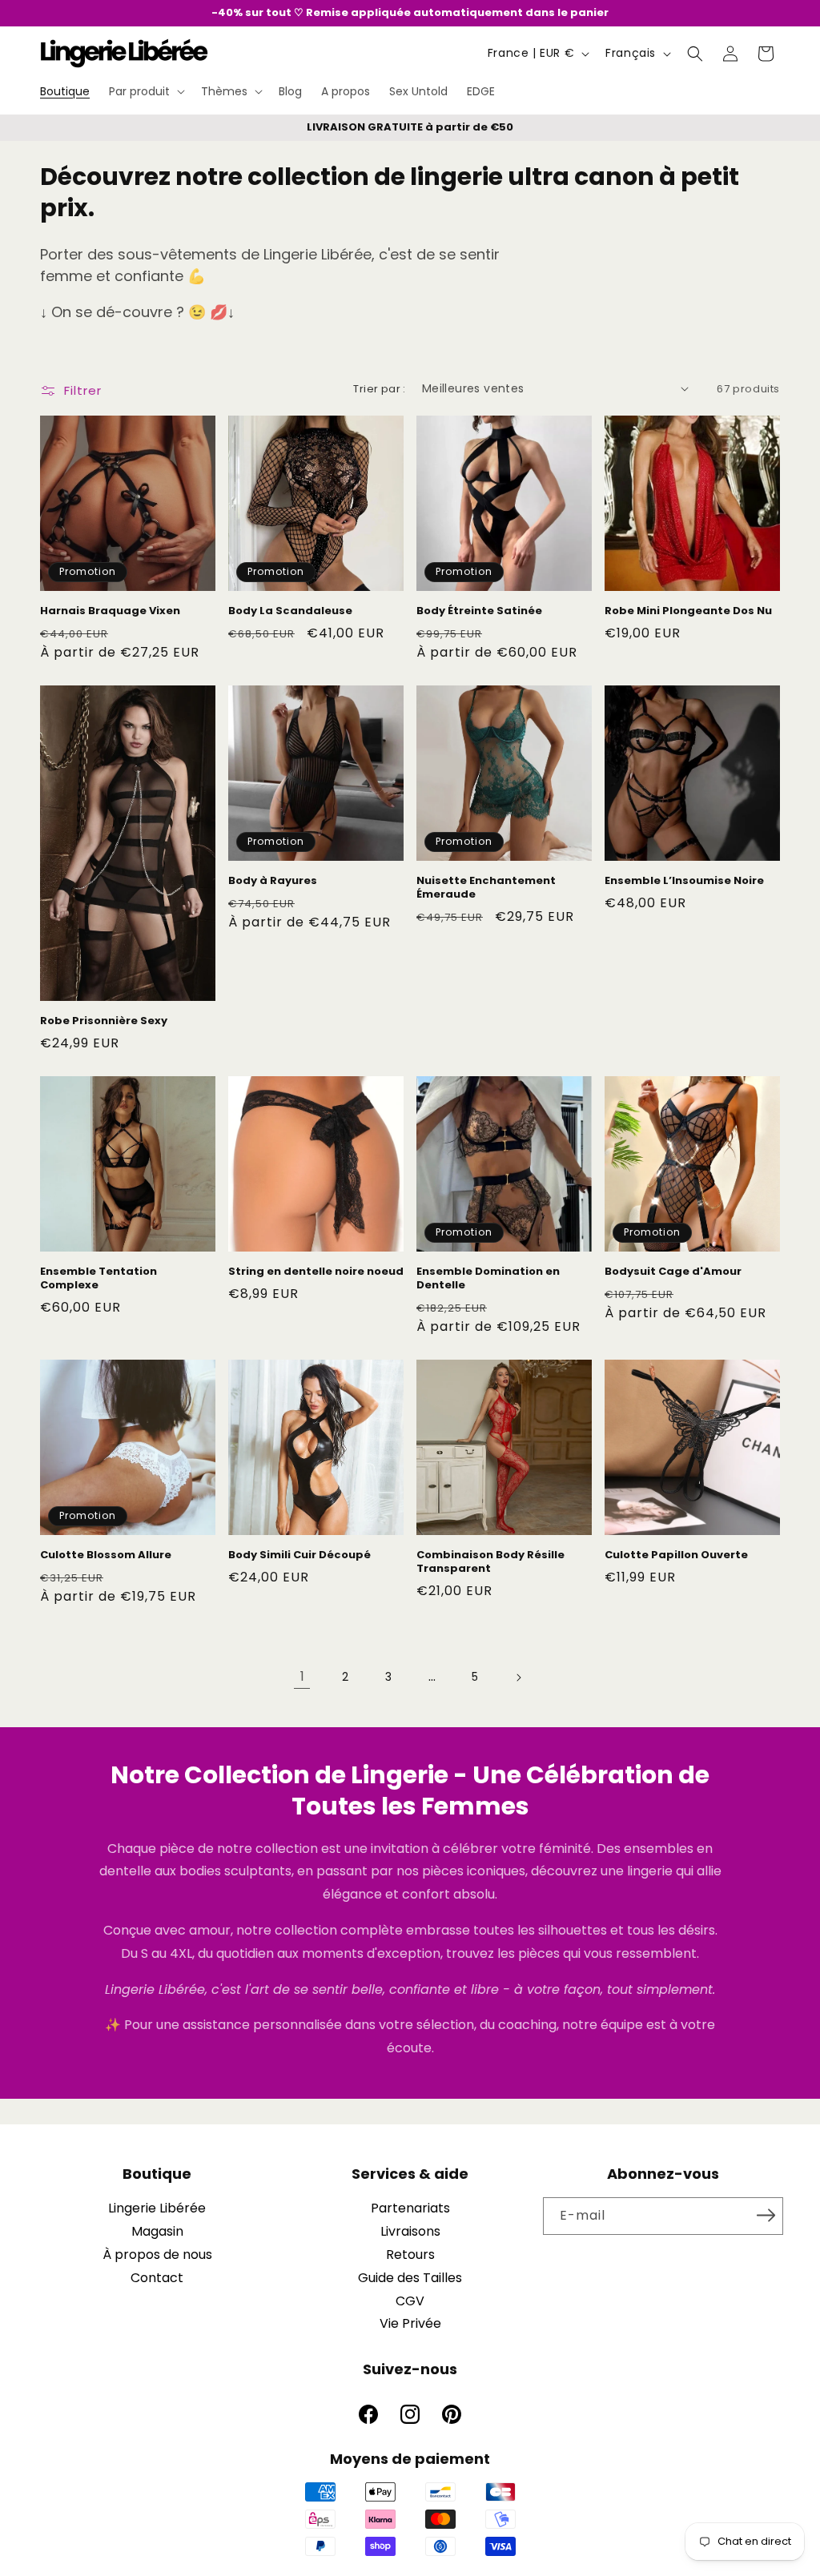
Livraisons (410, 2231)
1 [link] (302, 1676)
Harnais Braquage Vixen (110, 611)
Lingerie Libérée (157, 2208)
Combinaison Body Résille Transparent (490, 1562)
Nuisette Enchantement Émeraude (486, 888)
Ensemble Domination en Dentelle (488, 1279)
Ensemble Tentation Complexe (98, 1279)
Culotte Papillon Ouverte (676, 1555)
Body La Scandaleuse (290, 611)
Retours (410, 2255)
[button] (145, 91)
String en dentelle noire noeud (316, 1272)
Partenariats (410, 2208)
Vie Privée (410, 2323)
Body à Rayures (273, 881)
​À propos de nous (157, 2255)
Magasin (157, 2231)
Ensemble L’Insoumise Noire (684, 881)
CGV (410, 2301)
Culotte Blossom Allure (106, 1555)
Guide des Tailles (410, 2278)
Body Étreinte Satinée (479, 611)
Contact (157, 2278)
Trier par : (379, 389)
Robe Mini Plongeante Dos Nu (688, 611)
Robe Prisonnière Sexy (104, 1021)
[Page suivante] (518, 1678)
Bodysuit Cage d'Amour (673, 1272)
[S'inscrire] (766, 2215)
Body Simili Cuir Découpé (299, 1555)
